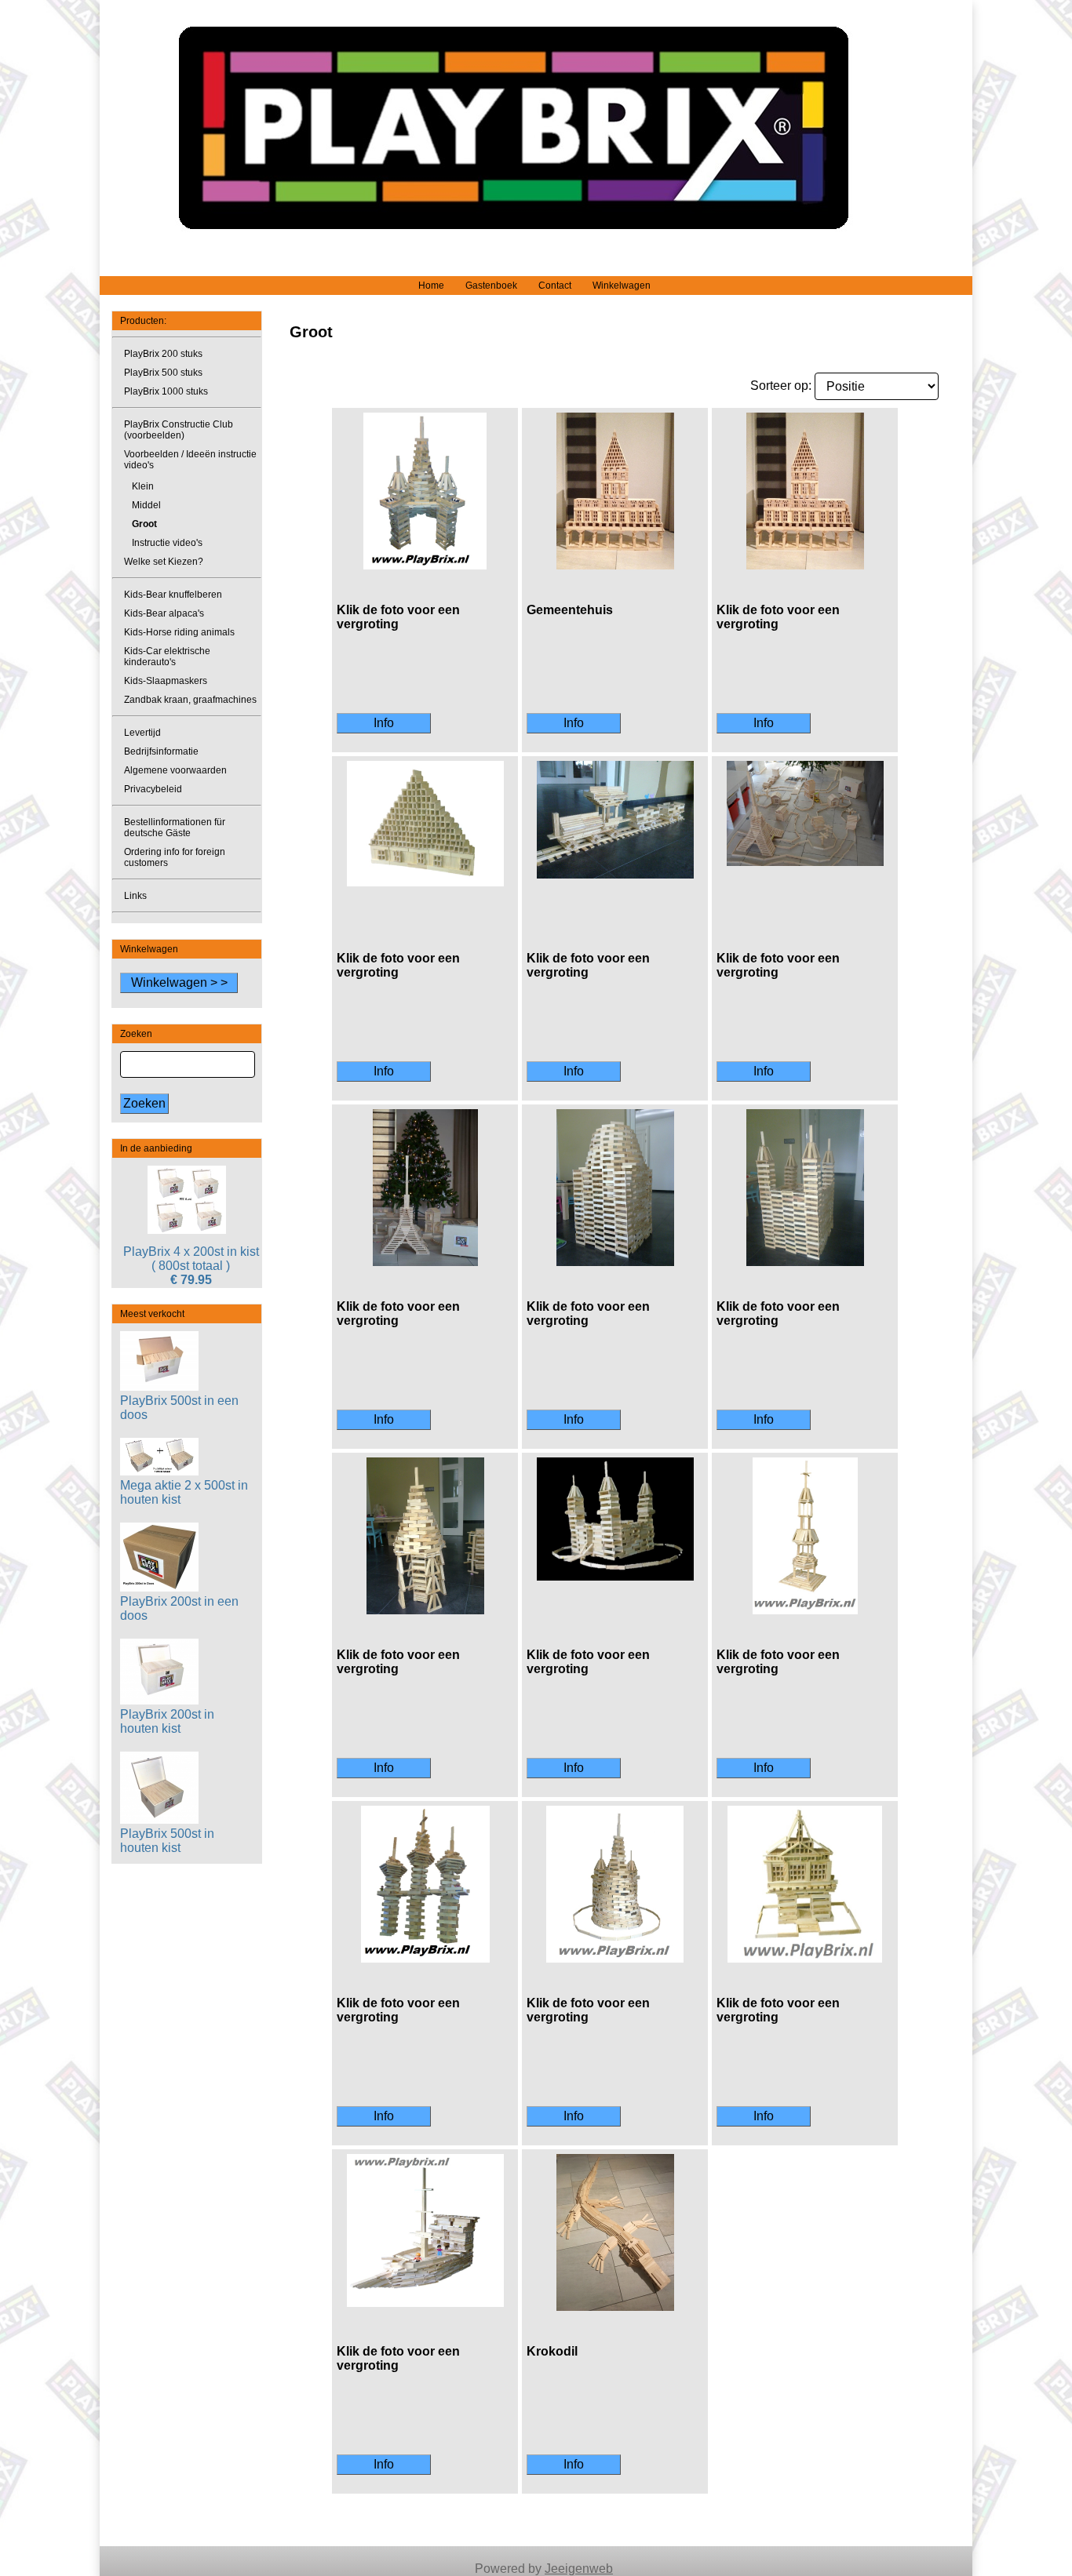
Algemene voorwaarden (175, 770)
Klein (143, 486)
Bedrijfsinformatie (161, 751)
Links (135, 896)
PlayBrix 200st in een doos (179, 1608)
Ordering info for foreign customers (175, 857)
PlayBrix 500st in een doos (179, 1408)
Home (431, 286)
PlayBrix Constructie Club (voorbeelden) (179, 430)
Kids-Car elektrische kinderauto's (167, 657)
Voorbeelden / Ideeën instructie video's (190, 460)
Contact (555, 286)
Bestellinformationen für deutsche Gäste (175, 828)
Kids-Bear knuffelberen (173, 595)
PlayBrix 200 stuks (163, 354)
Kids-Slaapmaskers (166, 681)
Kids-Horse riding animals (179, 632)
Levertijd (142, 733)
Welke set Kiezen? (164, 562)
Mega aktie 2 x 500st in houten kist (184, 1492)
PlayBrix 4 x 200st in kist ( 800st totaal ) (191, 1259)
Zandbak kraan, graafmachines (190, 700)
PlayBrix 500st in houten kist (167, 1841)
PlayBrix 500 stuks (163, 373)
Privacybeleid (153, 789)
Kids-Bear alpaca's (164, 613)
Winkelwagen (622, 286)
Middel (146, 505)
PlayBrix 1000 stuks (166, 391)
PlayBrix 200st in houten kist (167, 1721)
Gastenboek (491, 286)
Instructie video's (167, 543)
